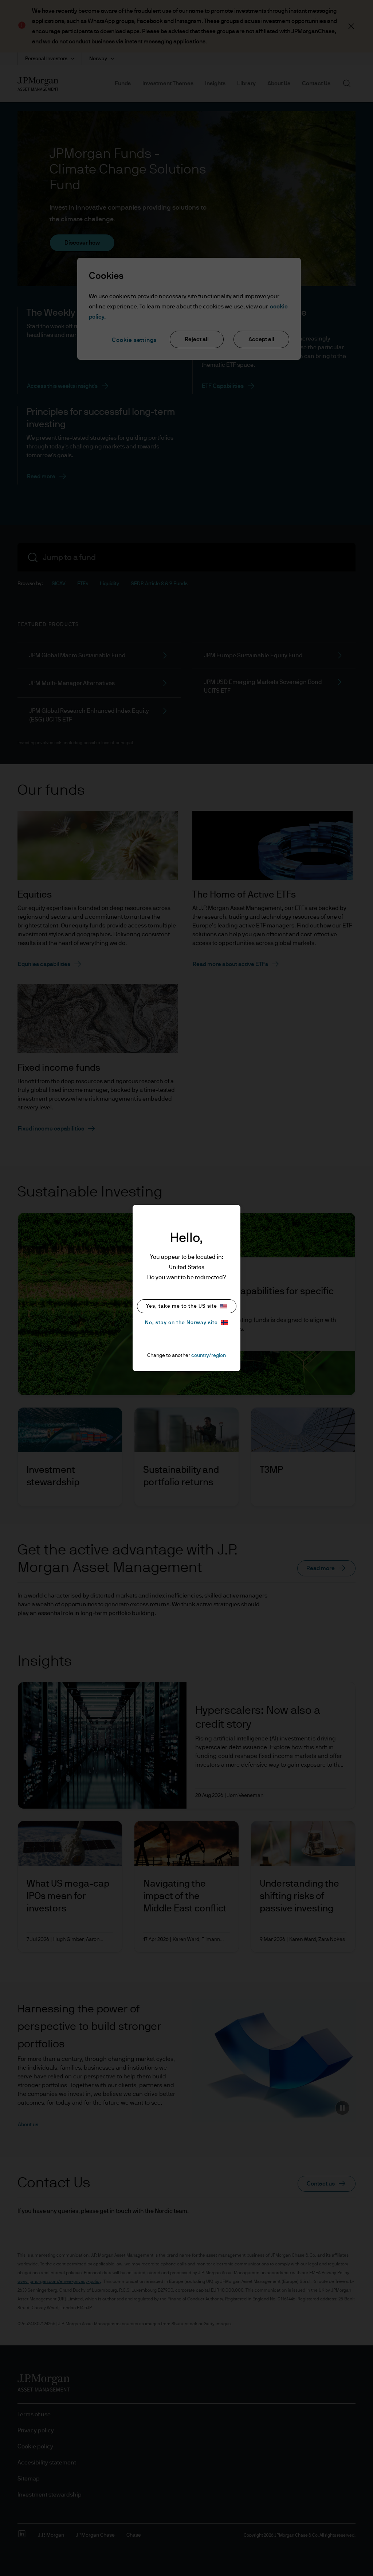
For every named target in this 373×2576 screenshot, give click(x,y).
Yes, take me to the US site (182, 1306)
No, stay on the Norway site (181, 1323)
